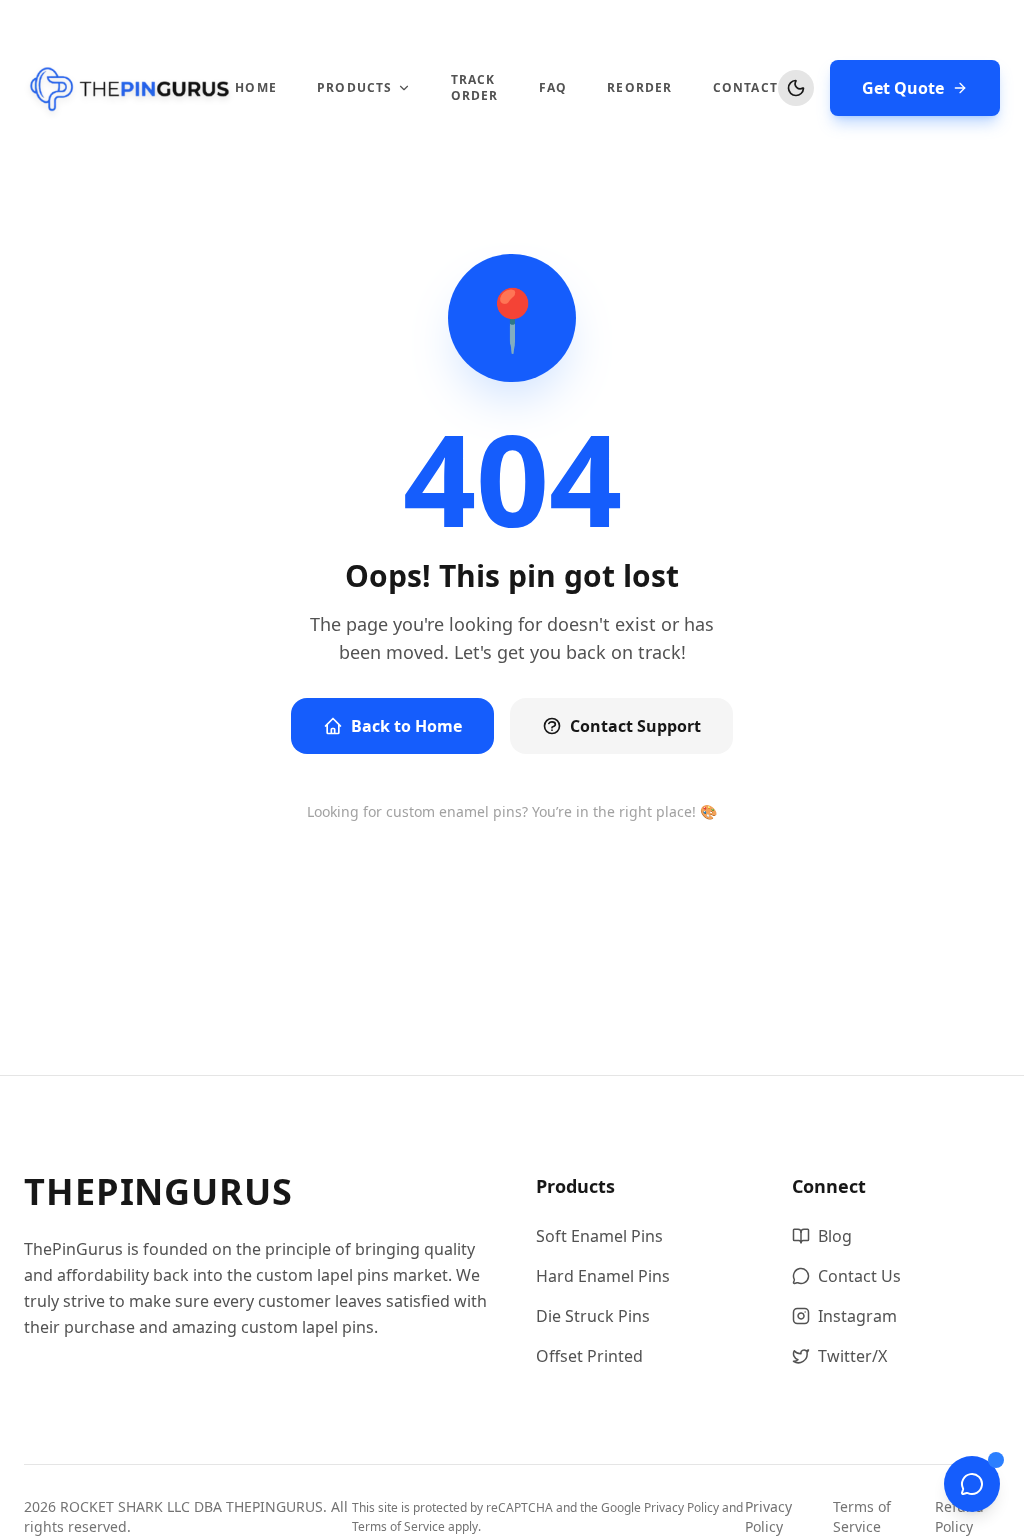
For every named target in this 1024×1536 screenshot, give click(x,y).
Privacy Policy (681, 1507)
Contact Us (859, 1276)
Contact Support (635, 726)
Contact (745, 88)
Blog (835, 1236)
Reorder (639, 88)
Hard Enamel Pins (603, 1276)
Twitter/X (852, 1356)
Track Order (475, 88)
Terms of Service (398, 1526)
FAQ (553, 88)
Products (355, 88)
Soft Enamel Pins (599, 1236)
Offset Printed (589, 1356)
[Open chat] (972, 1484)
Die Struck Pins (593, 1316)
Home (256, 88)
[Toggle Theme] (796, 88)
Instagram (857, 1316)
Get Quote (903, 88)
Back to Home (406, 726)
